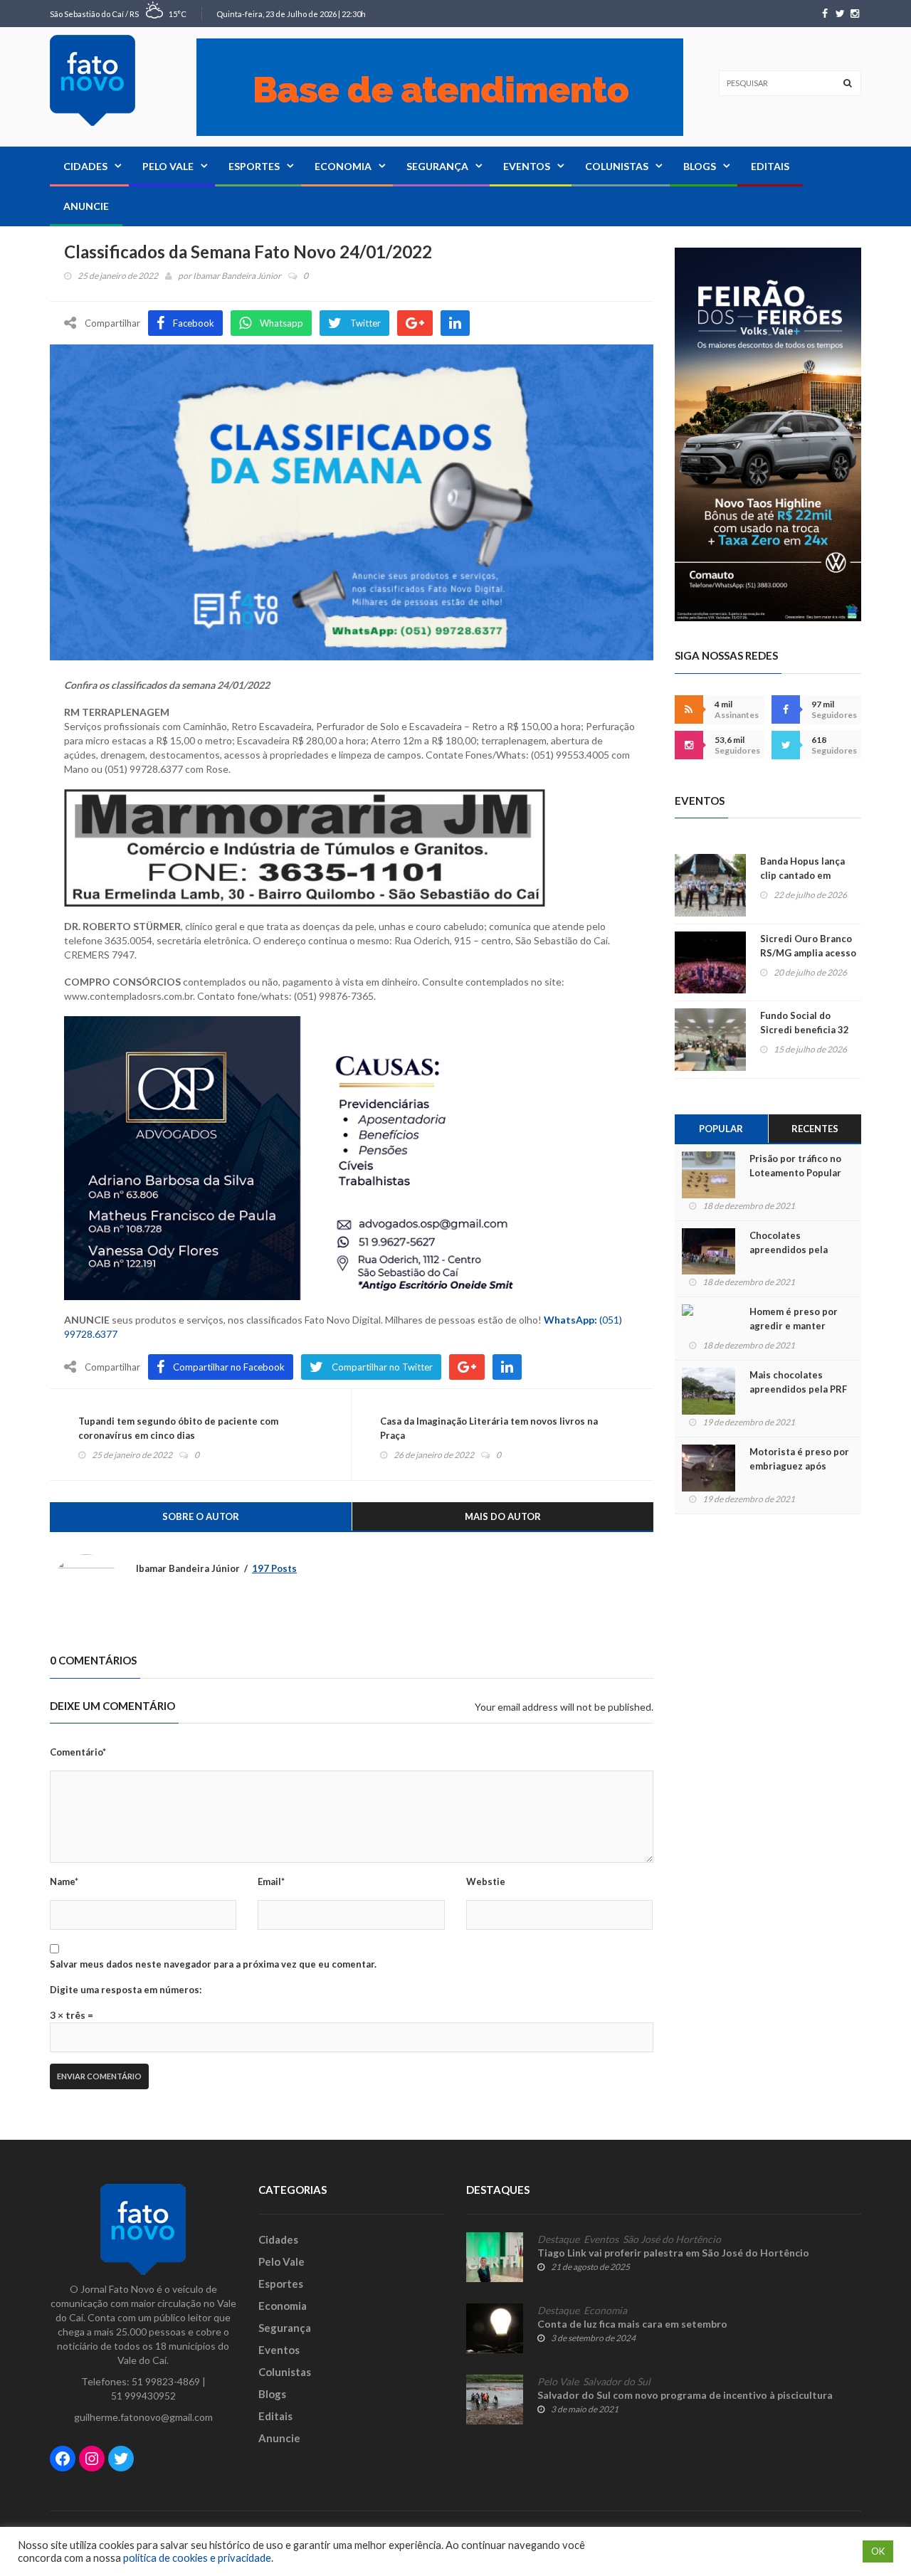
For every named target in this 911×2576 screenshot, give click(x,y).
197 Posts (274, 1568)
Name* (64, 1881)
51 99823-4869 (166, 2381)
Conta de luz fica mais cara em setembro (632, 2324)
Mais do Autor (503, 1516)
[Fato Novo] (93, 80)
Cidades (85, 166)
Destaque (558, 2239)
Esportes (254, 166)
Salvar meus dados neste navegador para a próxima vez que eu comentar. (213, 1964)
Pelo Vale (168, 166)
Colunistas (617, 166)
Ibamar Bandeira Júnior (237, 276)
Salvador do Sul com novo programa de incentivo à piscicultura (685, 2395)
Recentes (815, 1129)
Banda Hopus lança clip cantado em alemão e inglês (802, 875)
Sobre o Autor (201, 1516)
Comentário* (78, 1752)
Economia (343, 166)
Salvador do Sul (617, 2382)
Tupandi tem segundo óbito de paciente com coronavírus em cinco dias (178, 1428)
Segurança (437, 166)
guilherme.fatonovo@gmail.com (143, 2417)
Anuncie (86, 206)
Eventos (527, 166)
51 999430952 (143, 2396)
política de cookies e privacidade (197, 2558)
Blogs (700, 166)
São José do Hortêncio (672, 2239)
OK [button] (878, 2551)
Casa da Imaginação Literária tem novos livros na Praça (489, 1428)
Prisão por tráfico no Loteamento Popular (795, 1166)
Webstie (486, 1881)
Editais (770, 166)
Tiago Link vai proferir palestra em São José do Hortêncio (673, 2253)
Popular (721, 1129)
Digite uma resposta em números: (126, 1990)
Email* (271, 1881)
